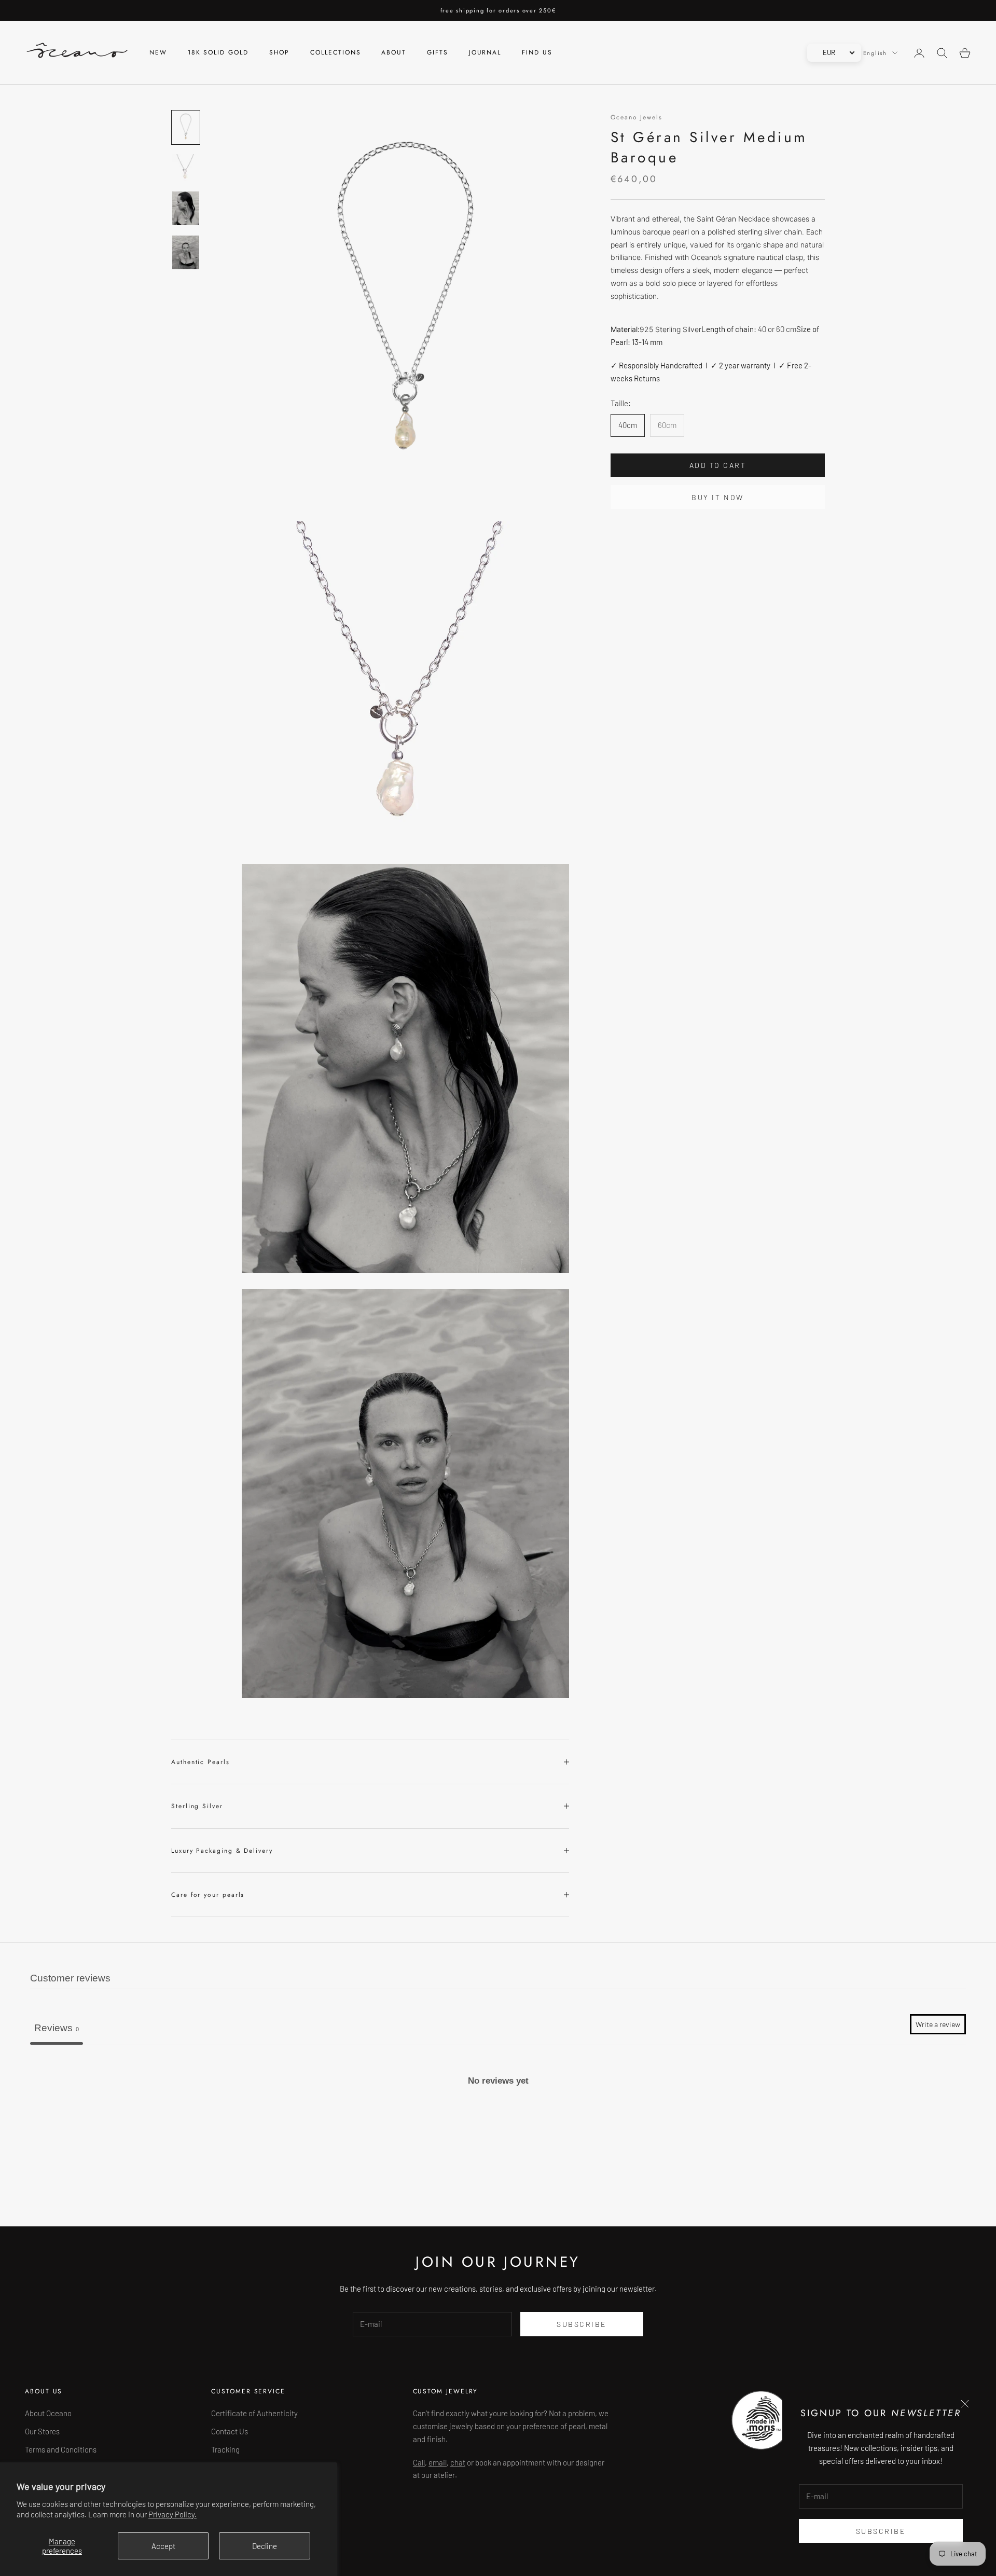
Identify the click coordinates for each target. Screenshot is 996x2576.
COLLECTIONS (335, 53)
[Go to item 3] (186, 208)
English (875, 53)
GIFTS (438, 53)
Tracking (225, 2449)
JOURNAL (485, 53)
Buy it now (717, 497)
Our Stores (42, 2431)
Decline (265, 2546)
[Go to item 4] (186, 252)
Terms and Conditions (61, 2449)
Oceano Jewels (637, 117)
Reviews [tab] (57, 2028)
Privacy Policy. (172, 2514)
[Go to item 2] (186, 168)
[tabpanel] (498, 2125)
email (438, 2462)
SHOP (280, 53)
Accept (163, 2546)
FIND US (537, 53)
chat (458, 2462)
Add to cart (718, 465)
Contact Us (230, 2431)
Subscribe (881, 2531)
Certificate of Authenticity (254, 2413)
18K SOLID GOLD (218, 53)
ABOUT (394, 53)
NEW (158, 53)
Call (419, 2462)
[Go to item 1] (186, 127)
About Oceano (48, 2413)
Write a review (938, 2024)
